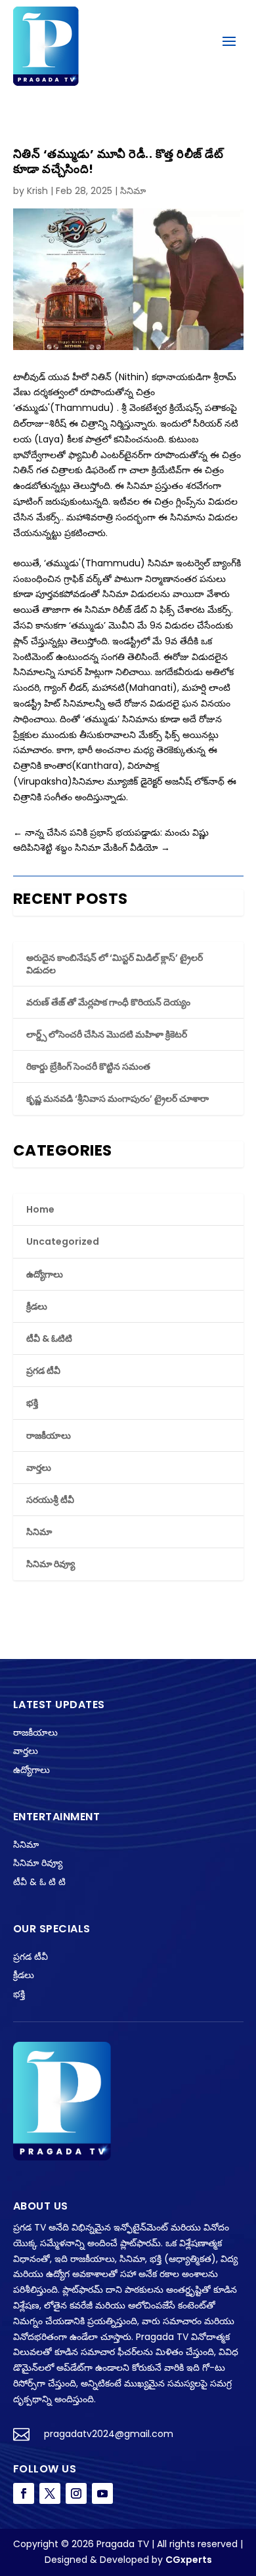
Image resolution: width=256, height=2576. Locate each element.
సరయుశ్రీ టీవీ (50, 1500)
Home (40, 1209)
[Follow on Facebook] (24, 2493)
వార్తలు (39, 1468)
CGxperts (189, 2560)
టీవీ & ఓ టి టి (39, 1882)
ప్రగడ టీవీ (43, 1371)
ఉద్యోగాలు (45, 1274)
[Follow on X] (50, 2493)
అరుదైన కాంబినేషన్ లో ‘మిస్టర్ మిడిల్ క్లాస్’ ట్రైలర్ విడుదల (115, 964)
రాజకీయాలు (49, 1435)
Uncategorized (63, 1241)
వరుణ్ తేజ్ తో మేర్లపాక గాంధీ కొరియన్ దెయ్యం (108, 1002)
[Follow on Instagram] (76, 2493)
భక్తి (32, 1403)
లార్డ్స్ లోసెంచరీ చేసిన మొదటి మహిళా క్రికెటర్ (107, 1034)
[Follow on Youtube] (102, 2493)
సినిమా (133, 191)
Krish (37, 191)
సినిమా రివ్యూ (51, 1564)
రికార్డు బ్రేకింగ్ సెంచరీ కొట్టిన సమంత (88, 1066)
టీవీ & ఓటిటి (49, 1338)
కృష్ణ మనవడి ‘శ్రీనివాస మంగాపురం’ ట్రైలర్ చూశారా (117, 1099)
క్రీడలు (37, 1306)
